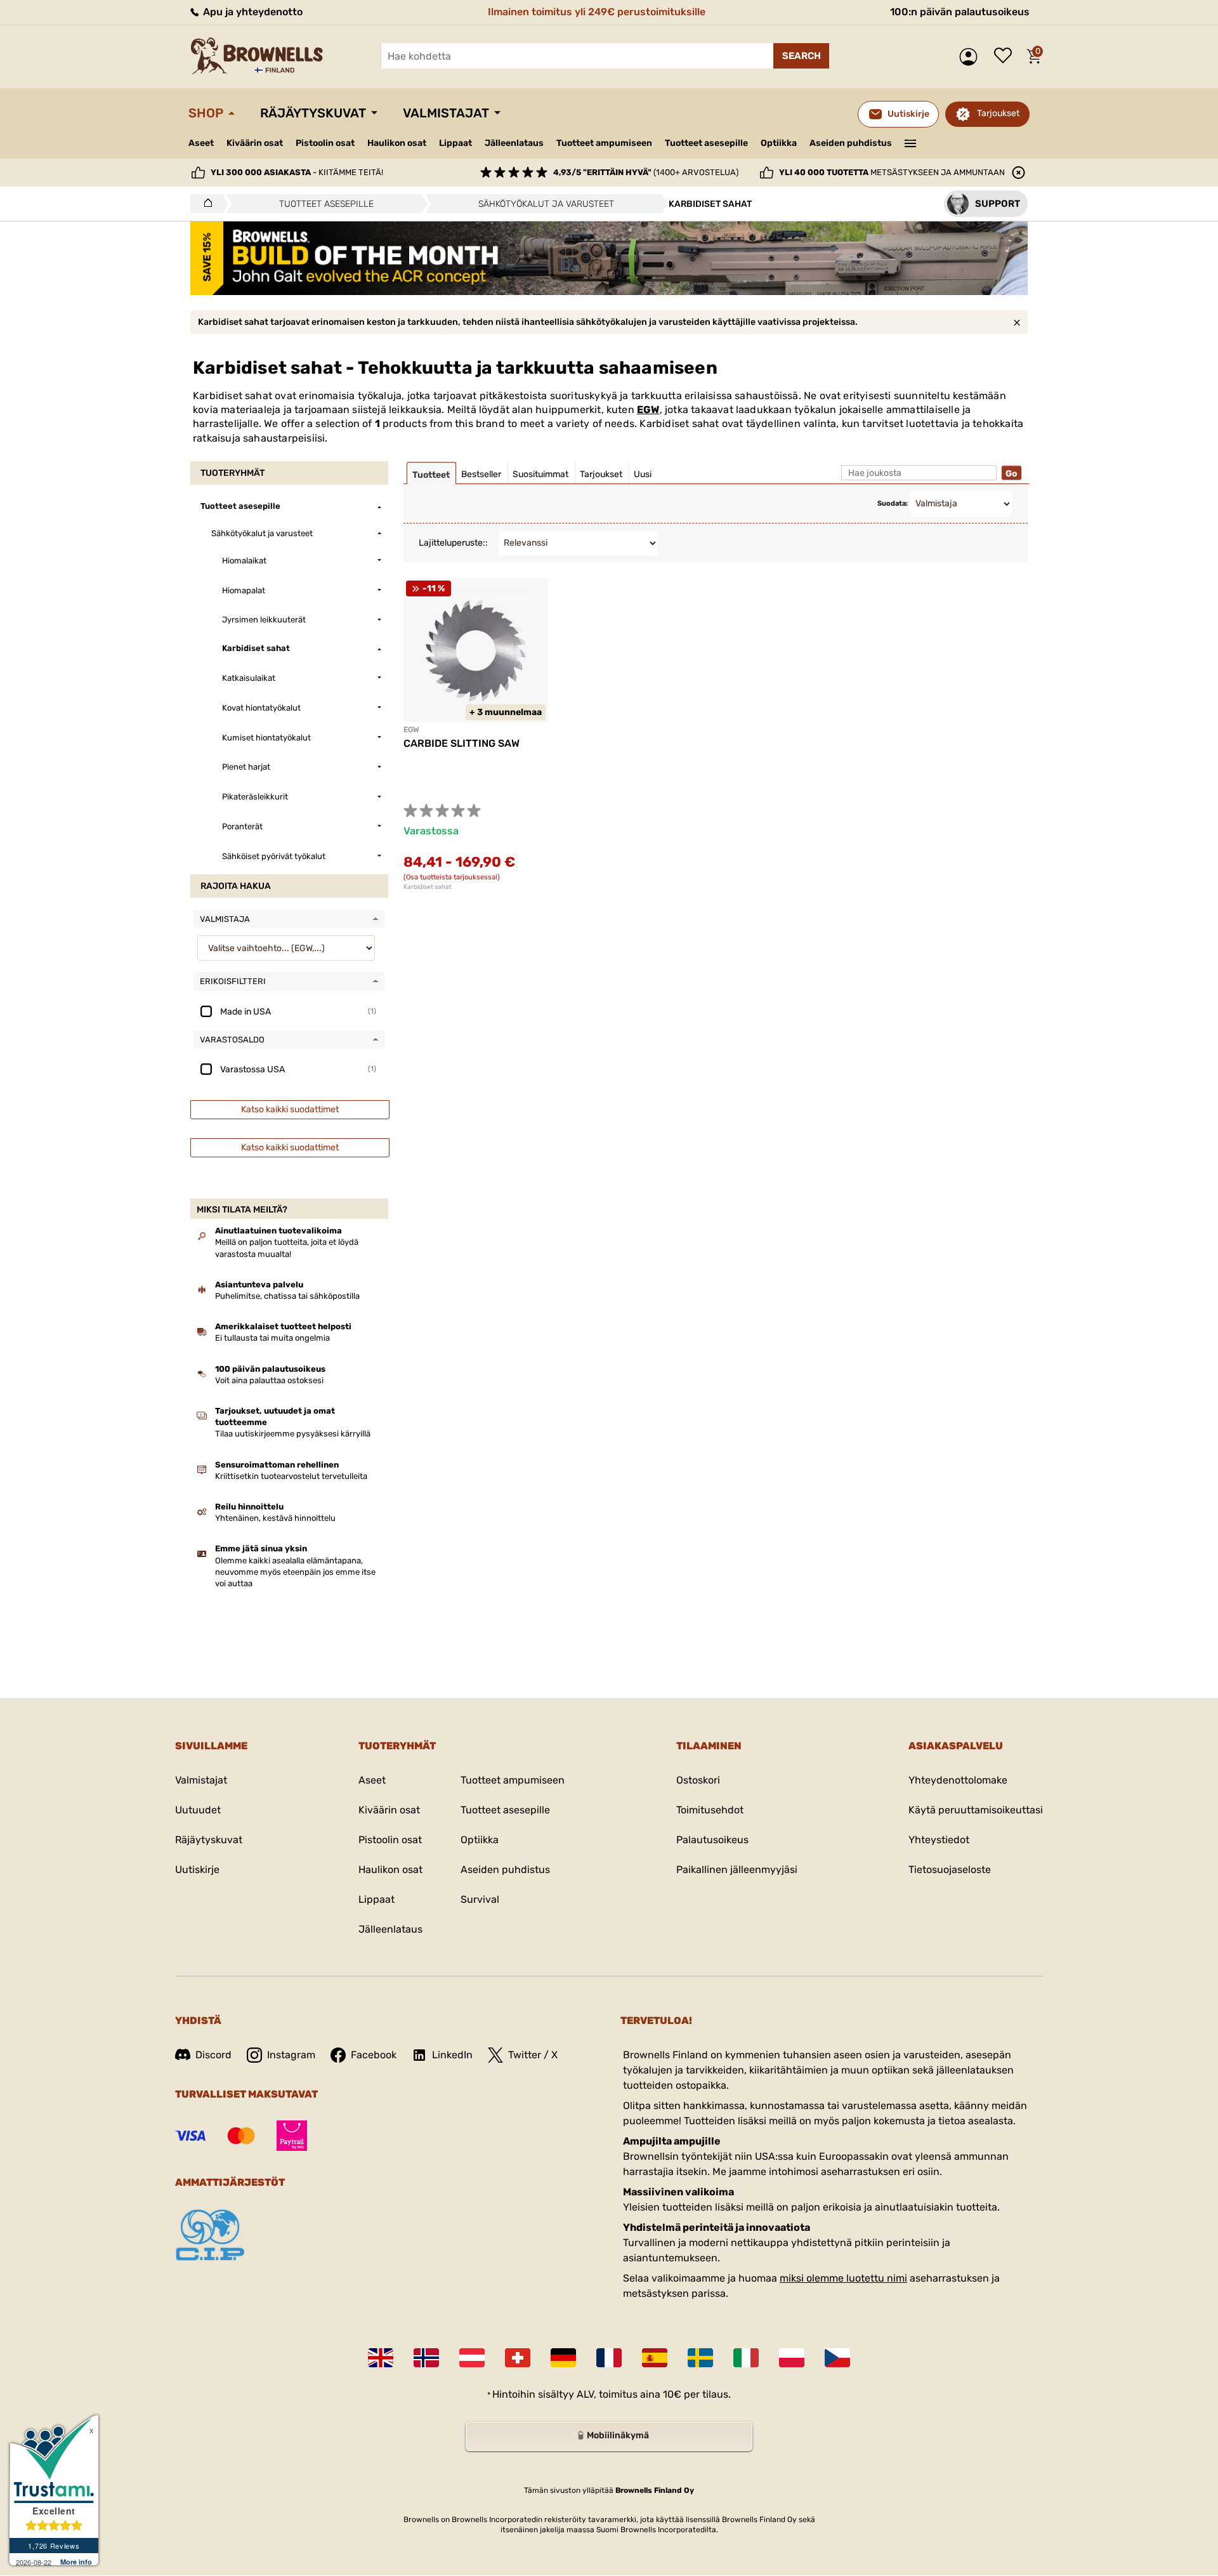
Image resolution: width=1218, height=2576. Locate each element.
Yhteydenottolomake (958, 1780)
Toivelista (1006, 56)
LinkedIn (452, 2055)
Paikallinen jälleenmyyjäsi (737, 1870)
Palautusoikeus (712, 1840)
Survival (480, 1899)
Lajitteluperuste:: (453, 543)
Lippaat (455, 143)
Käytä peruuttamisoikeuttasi (976, 1810)
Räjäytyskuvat (313, 113)
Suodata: (893, 503)
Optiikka (779, 143)
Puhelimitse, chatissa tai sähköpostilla (287, 1296)
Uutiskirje (197, 1870)
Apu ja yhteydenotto (252, 12)
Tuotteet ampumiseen (604, 143)
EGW (648, 410)
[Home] (205, 204)
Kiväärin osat (255, 143)
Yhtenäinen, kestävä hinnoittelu (275, 1518)
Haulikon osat (397, 143)
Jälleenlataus (514, 143)
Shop (206, 113)
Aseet (201, 143)
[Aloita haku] (801, 56)
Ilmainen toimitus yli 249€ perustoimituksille (597, 12)
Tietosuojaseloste (950, 1870)
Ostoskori (698, 1780)
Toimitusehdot (710, 1810)
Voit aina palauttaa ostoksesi (269, 1380)
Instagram (291, 2055)
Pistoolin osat (325, 143)
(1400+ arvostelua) (646, 172)
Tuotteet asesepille (706, 143)
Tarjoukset (998, 113)
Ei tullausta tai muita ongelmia (272, 1338)
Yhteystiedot (939, 1840)
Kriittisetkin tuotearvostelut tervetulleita (291, 1476)
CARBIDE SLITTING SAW (462, 743)
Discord (213, 2055)
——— (911, 142)
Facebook (374, 2055)
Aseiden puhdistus (851, 143)
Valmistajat (446, 113)
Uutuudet (198, 1810)
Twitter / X (533, 2055)
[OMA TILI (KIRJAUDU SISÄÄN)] (972, 57)
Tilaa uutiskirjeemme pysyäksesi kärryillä (293, 1434)
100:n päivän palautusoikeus (960, 12)
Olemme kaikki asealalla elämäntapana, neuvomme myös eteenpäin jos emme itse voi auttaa (295, 1572)
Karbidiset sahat (428, 887)
